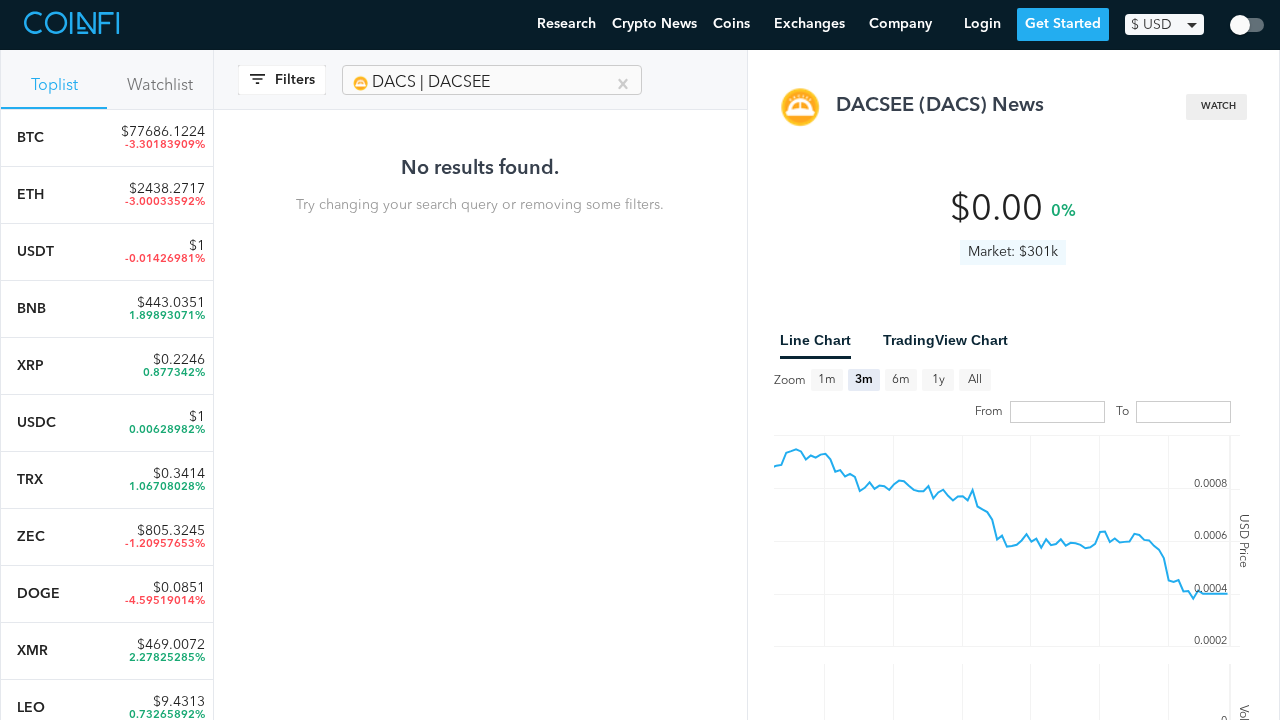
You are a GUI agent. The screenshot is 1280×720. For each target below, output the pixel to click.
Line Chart (815, 340)
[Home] (74, 25)
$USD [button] (1151, 25)
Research (566, 24)
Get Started (1063, 24)
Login (982, 24)
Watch (1218, 106)
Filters (295, 80)
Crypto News (654, 24)
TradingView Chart (945, 340)
